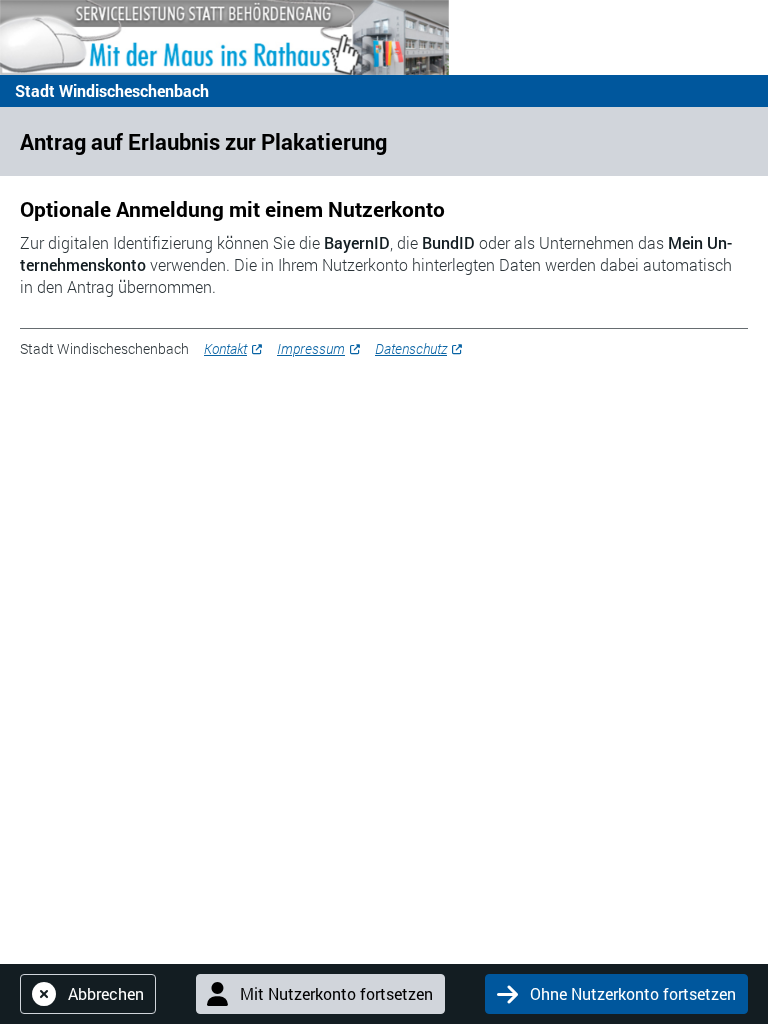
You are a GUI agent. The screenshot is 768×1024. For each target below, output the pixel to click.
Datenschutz (411, 348)
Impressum (311, 348)
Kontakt (225, 348)
